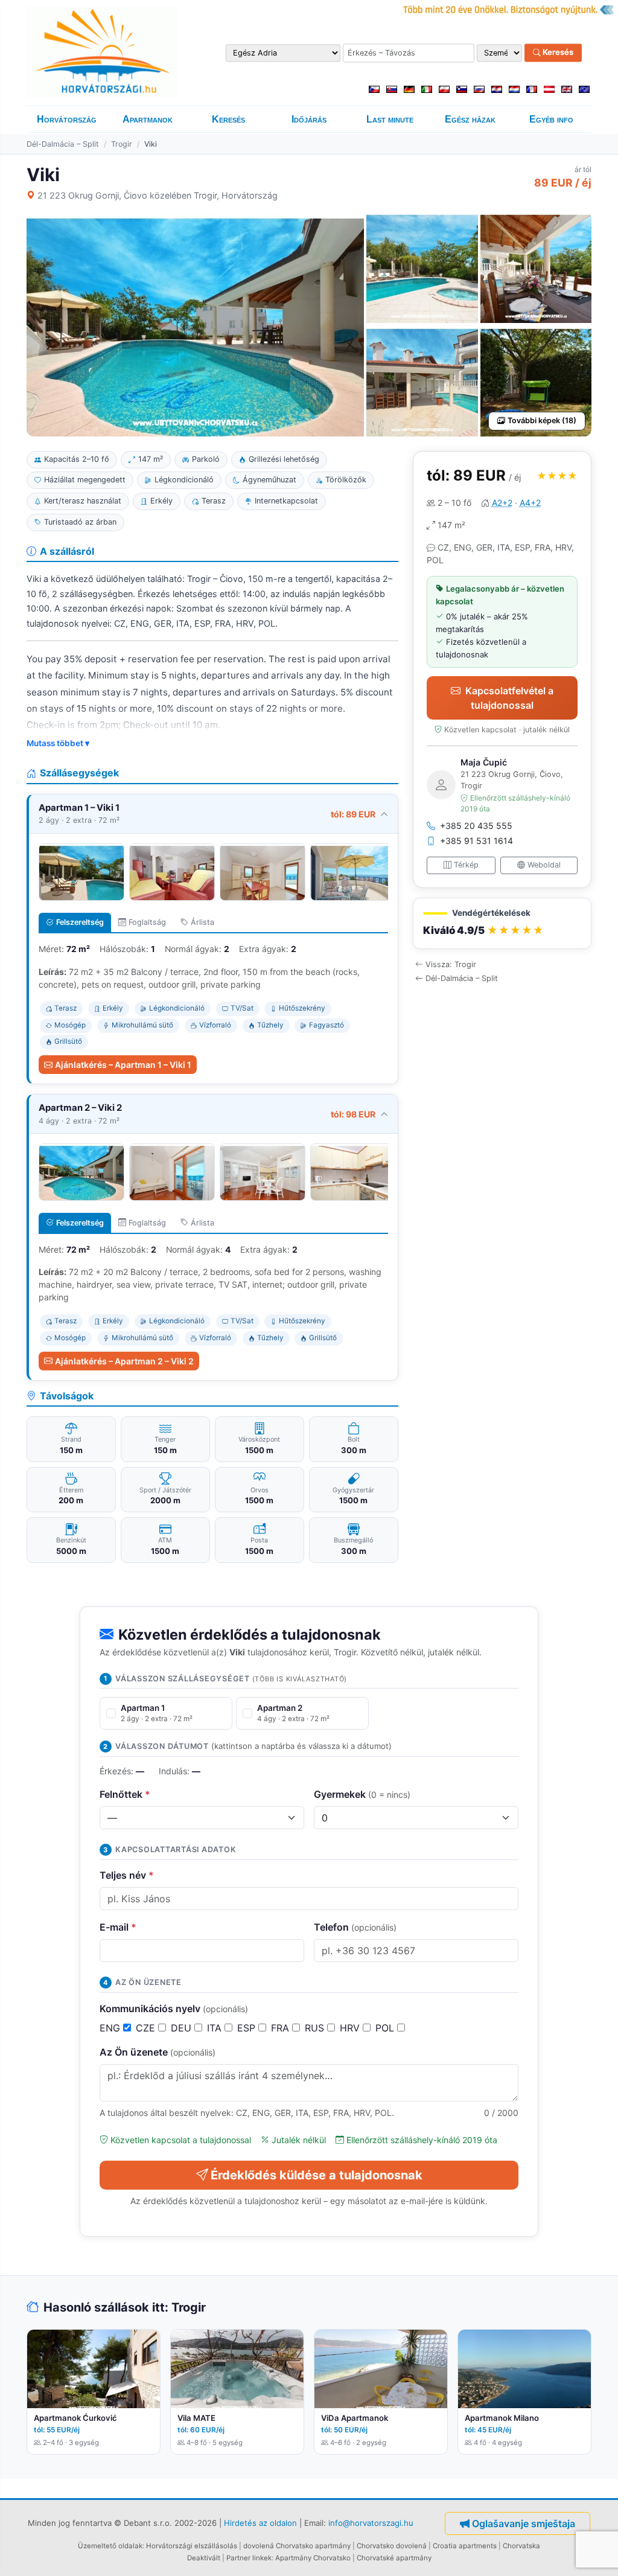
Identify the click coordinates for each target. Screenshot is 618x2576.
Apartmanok (148, 119)
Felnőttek (125, 1794)
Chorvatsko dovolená (392, 2546)
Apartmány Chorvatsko (313, 2558)
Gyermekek (362, 1794)
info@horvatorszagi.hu (371, 2522)
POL (386, 2028)
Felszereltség (80, 922)
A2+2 (502, 503)
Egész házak (470, 119)
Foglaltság (147, 922)
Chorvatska (521, 2546)
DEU (183, 2028)
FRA (282, 2028)
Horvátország (67, 119)
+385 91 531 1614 (476, 841)
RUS (316, 2028)
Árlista (202, 922)
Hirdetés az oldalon (260, 2522)
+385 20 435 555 (476, 826)
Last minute (390, 119)
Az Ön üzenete (158, 2052)
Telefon (355, 1927)
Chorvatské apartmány (394, 2558)
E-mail (118, 1927)
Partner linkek (249, 2558)
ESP (248, 2028)
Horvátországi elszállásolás (192, 2546)
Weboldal (544, 865)
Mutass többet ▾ (58, 743)
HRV (351, 2028)
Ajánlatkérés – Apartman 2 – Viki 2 (124, 1361)
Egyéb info (551, 119)
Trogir (122, 144)
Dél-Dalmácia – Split (63, 144)
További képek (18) (542, 420)
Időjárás (309, 119)
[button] (502, 923)
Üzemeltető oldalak (110, 2546)
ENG (111, 2028)
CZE (147, 2028)
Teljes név (127, 1875)
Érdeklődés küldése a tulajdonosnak (317, 2175)
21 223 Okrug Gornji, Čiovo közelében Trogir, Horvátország (158, 195)
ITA (216, 2028)
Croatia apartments (465, 2546)
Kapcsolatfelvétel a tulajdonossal (509, 698)
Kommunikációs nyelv (174, 2009)
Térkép (466, 865)
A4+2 (530, 503)
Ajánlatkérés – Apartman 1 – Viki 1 (123, 1065)
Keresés (557, 53)
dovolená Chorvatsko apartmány (297, 2546)
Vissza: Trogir (451, 964)
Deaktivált (204, 2558)
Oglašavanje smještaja (524, 2523)
